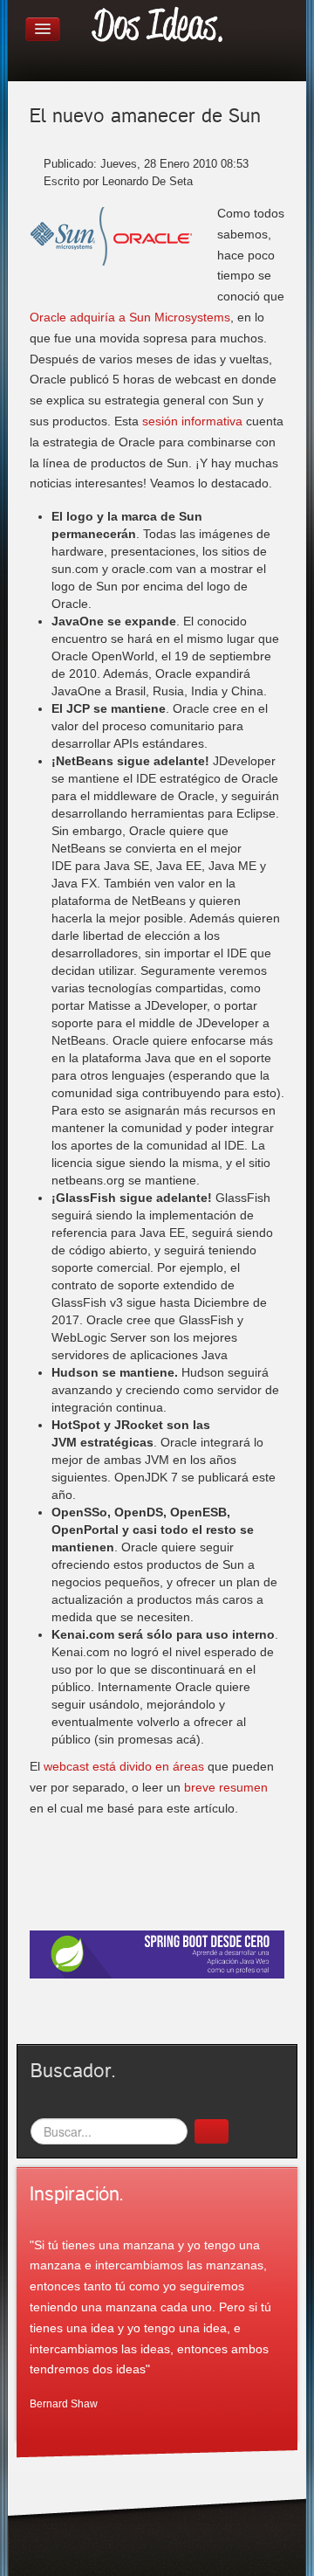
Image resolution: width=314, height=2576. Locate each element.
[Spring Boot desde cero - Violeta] (157, 1953)
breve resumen (226, 1787)
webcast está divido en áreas (124, 1766)
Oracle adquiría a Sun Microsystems (130, 317)
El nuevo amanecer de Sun (145, 116)
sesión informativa (192, 421)
